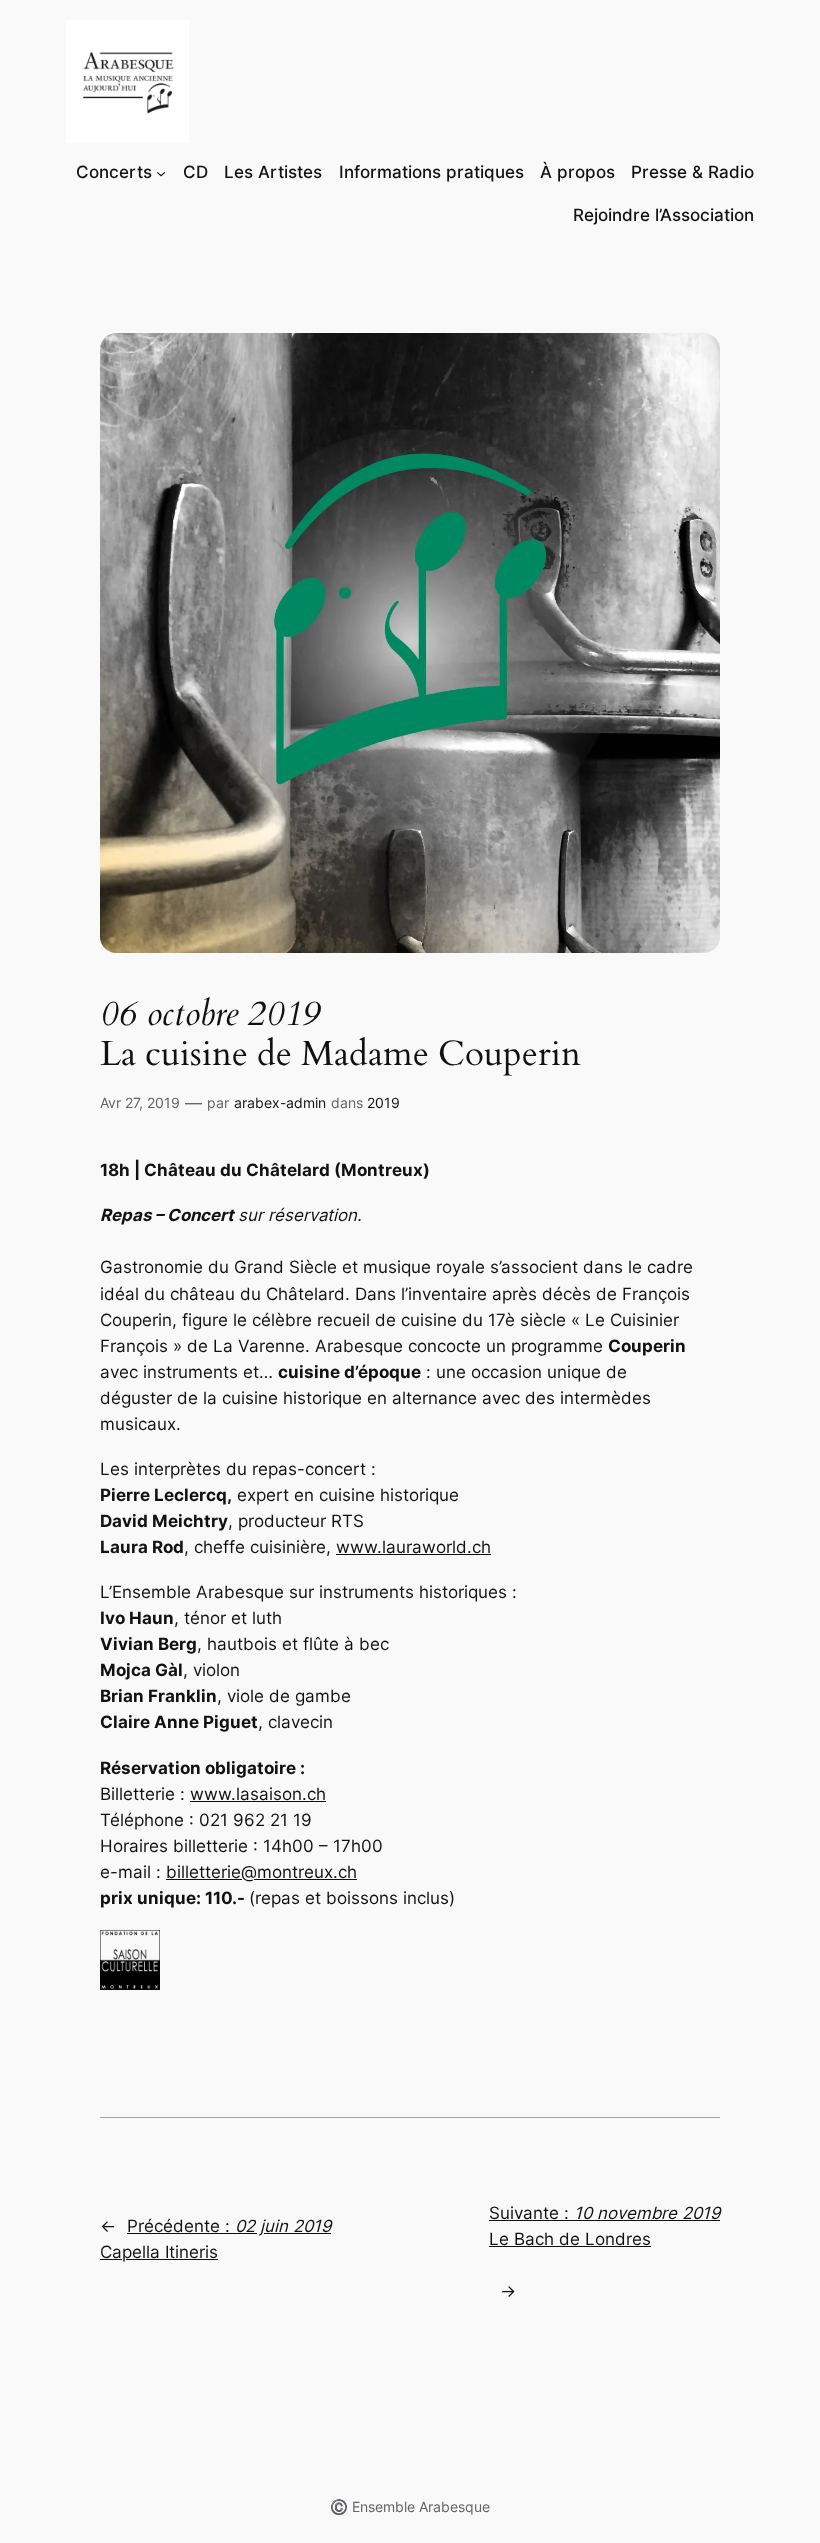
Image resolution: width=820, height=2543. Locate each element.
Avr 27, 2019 (140, 1102)
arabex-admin (280, 1102)
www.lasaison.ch (258, 1794)
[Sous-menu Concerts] (161, 172)
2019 (383, 1102)
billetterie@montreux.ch (261, 1872)
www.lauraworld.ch (413, 1547)
